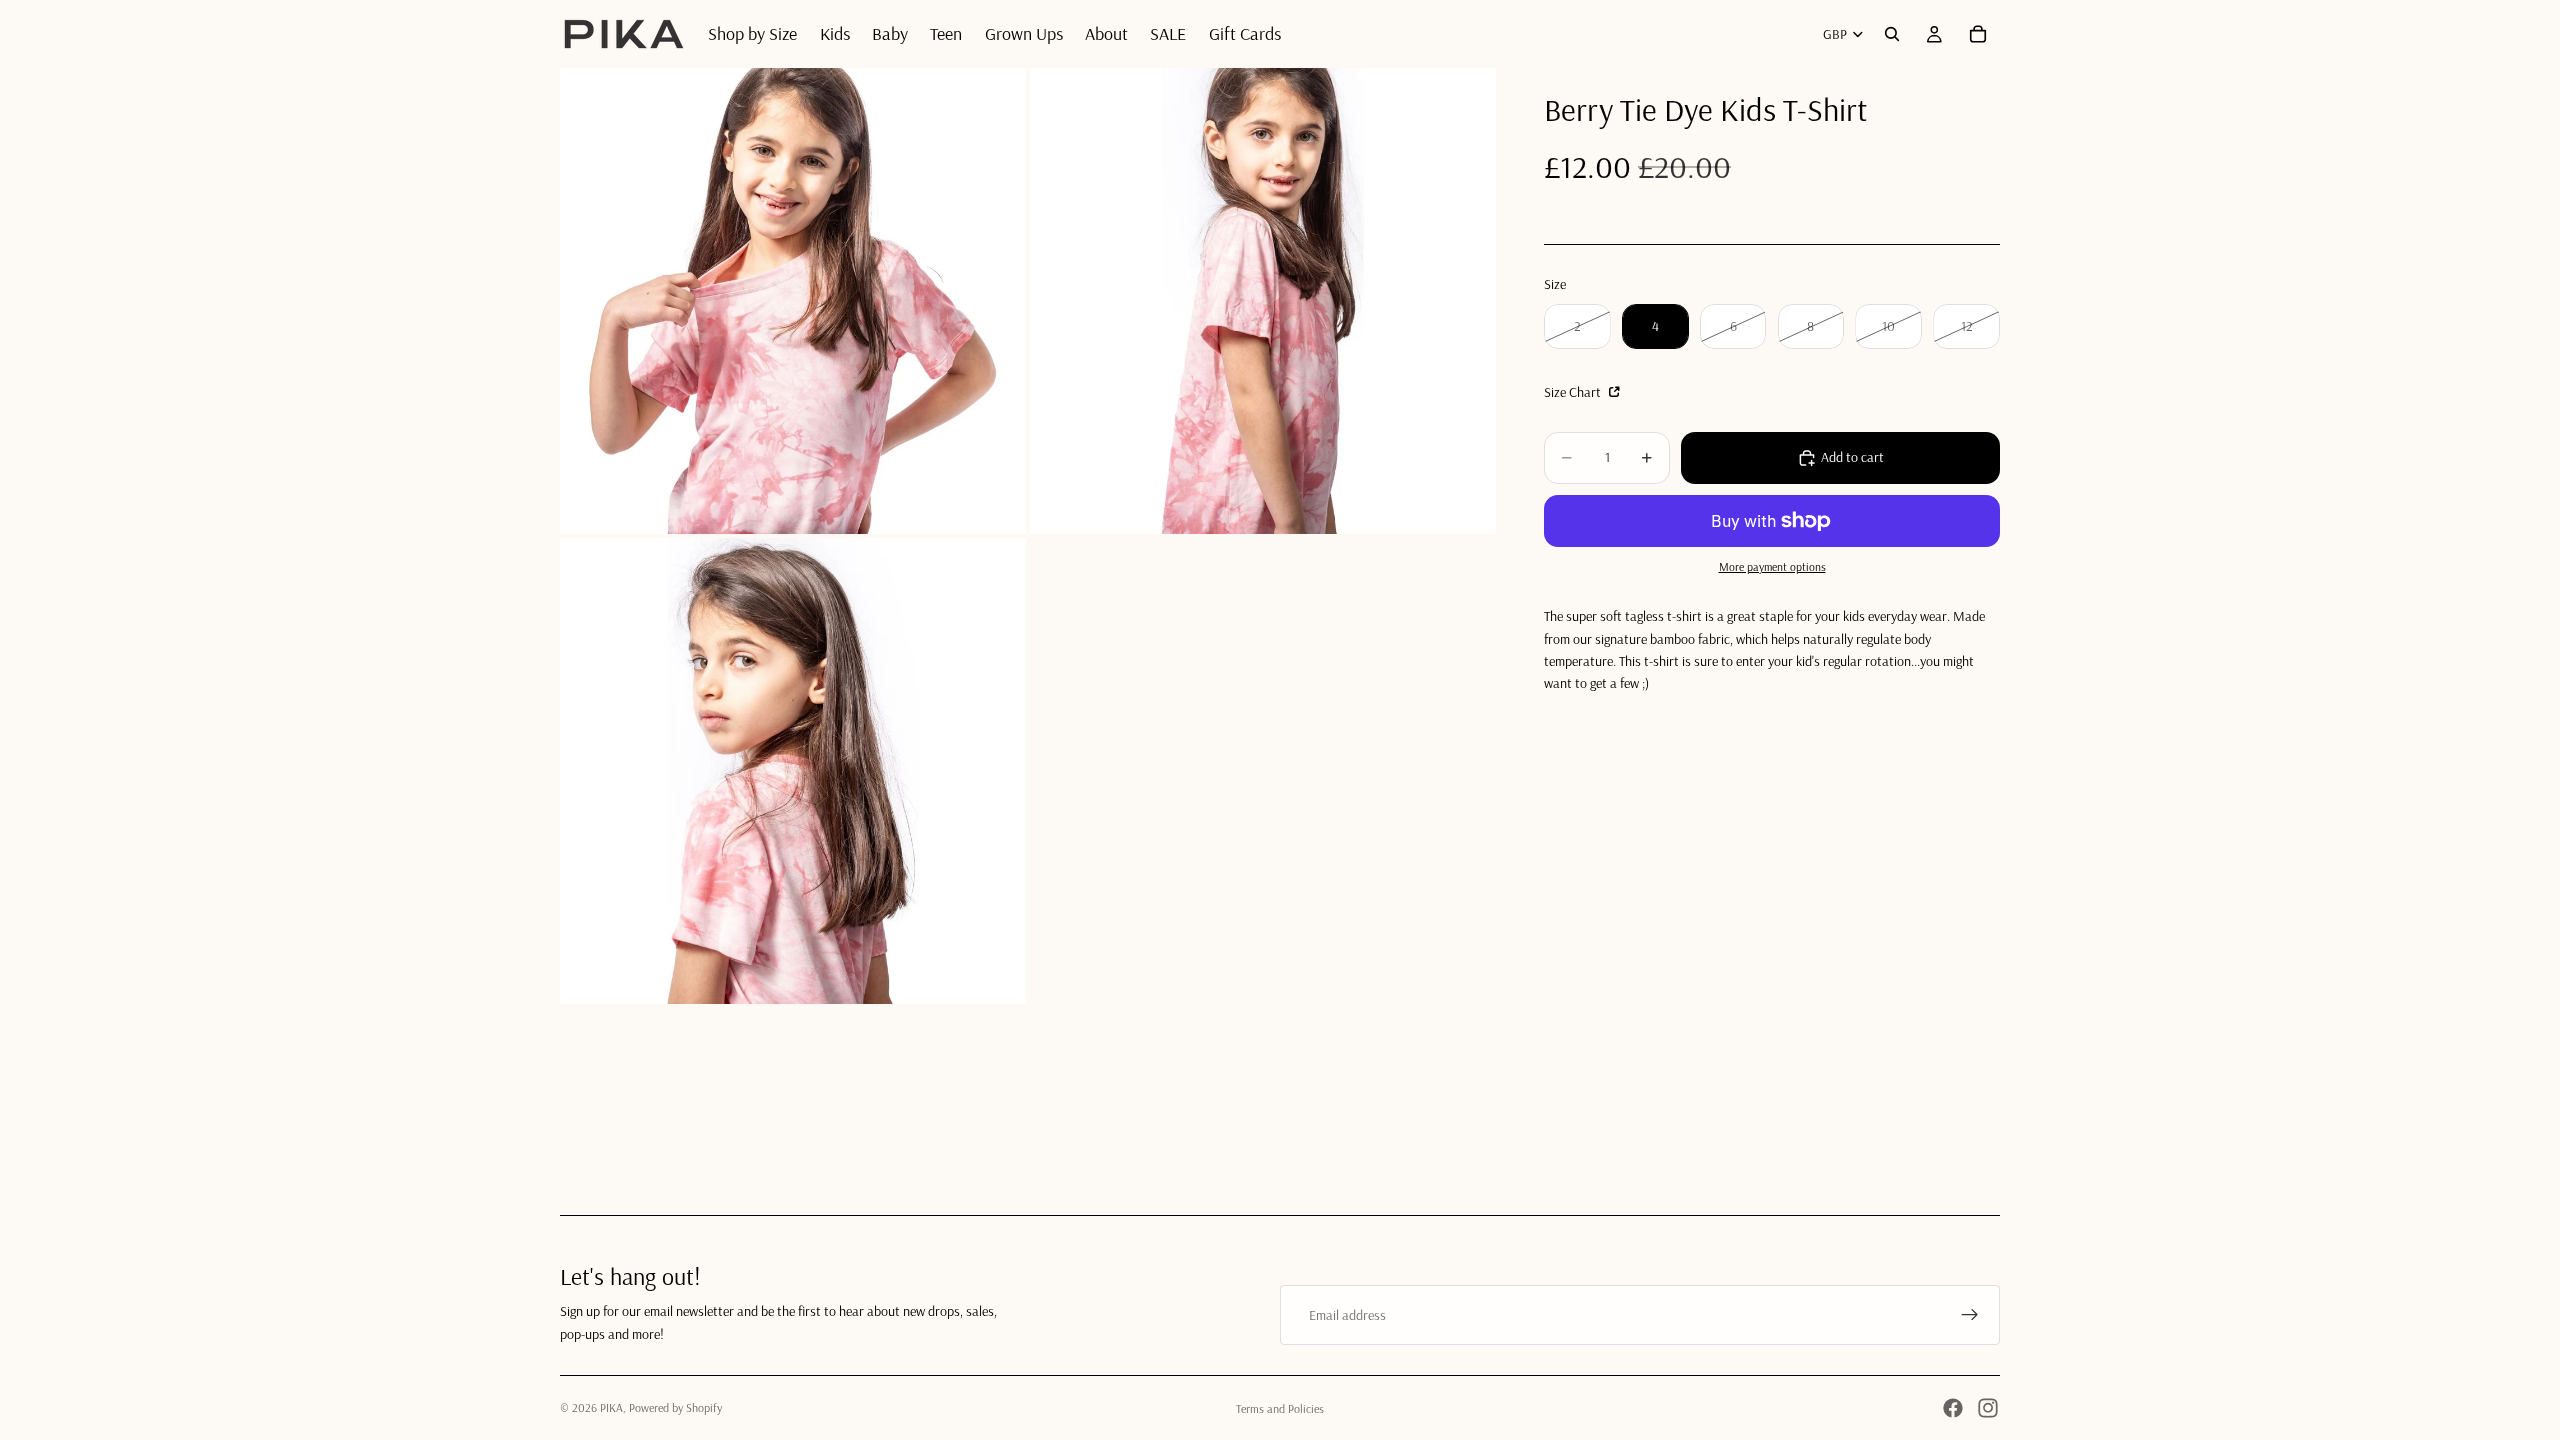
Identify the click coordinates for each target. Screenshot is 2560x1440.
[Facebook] (1953, 1408)
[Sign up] (1970, 1315)
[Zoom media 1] (793, 301)
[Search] (1892, 34)
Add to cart (1852, 457)
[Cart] (1978, 34)
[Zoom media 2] (1263, 301)
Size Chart (1574, 392)
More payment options (1772, 566)
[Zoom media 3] (793, 771)
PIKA (611, 1407)
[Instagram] (1988, 1408)
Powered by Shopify (675, 1407)
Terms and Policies (1280, 1408)
